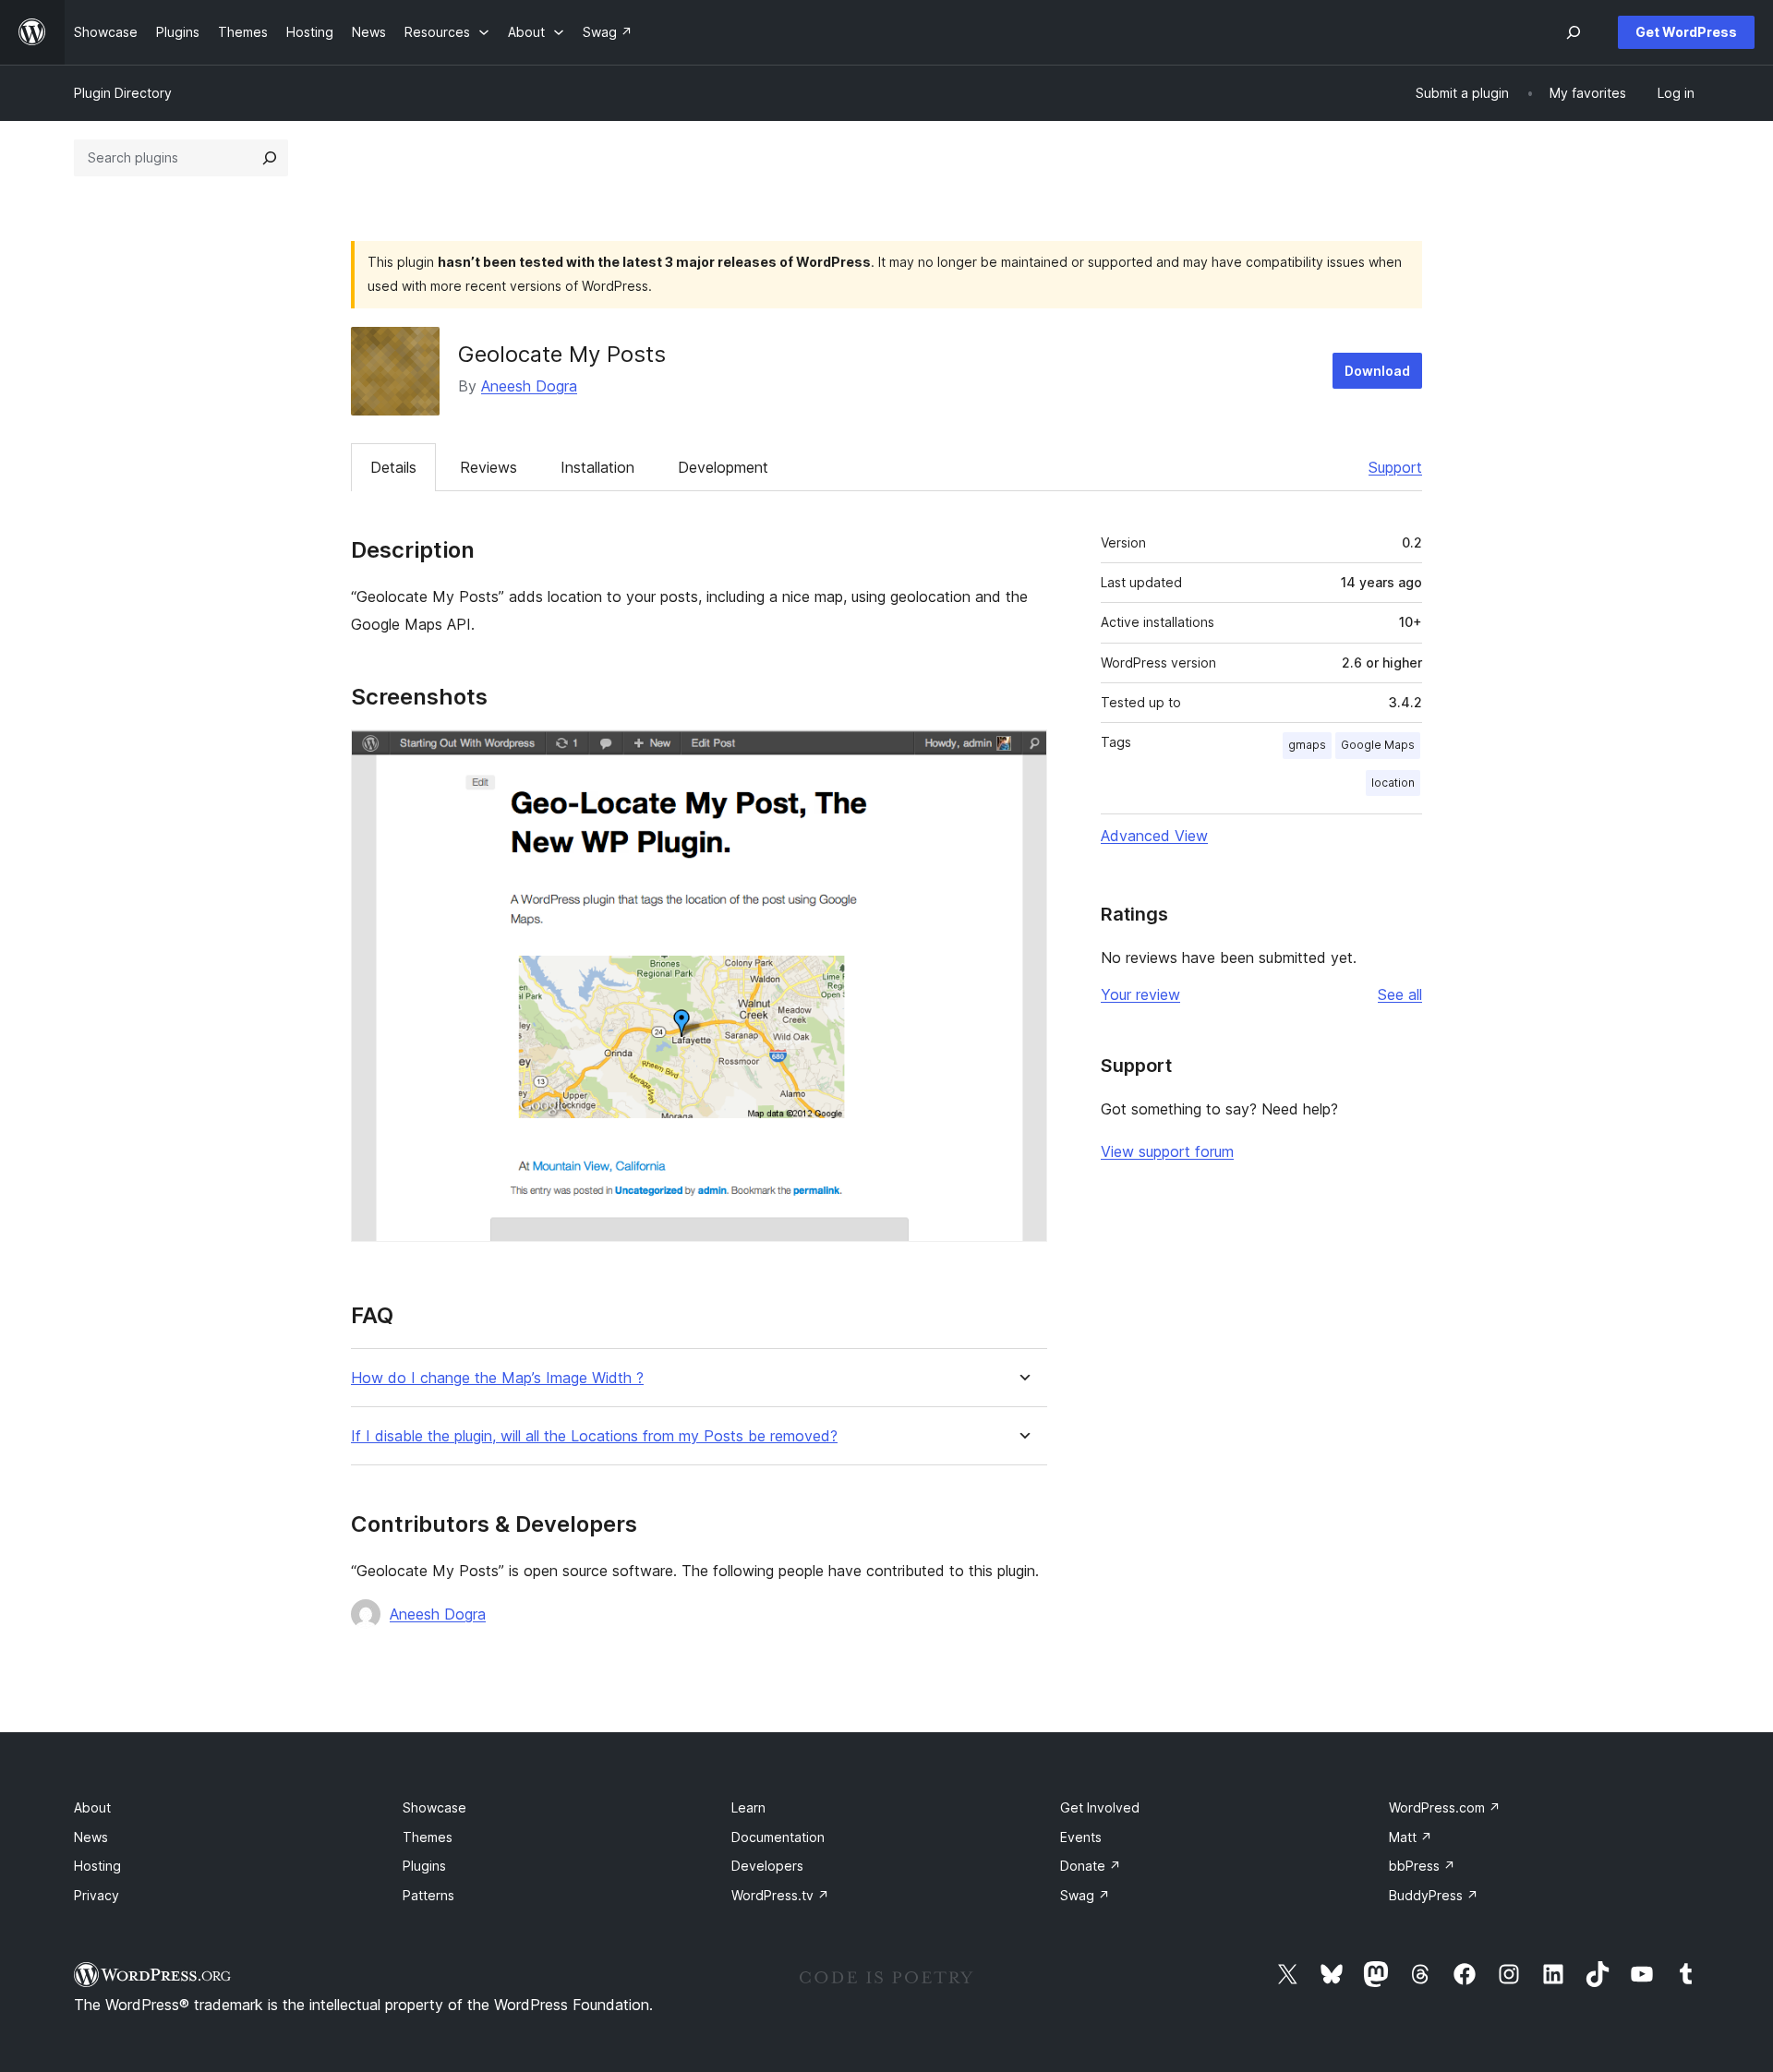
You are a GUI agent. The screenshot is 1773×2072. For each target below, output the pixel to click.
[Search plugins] (270, 158)
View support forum (1167, 1151)
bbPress (1422, 1866)
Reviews (488, 467)
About (92, 1807)
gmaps (1307, 745)
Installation (597, 467)
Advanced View (1154, 836)
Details (393, 467)
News (91, 1837)
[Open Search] (1574, 32)
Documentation (778, 1837)
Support (1395, 467)
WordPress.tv (780, 1895)
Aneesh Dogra (529, 386)
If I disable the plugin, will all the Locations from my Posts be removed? (594, 1436)
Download (1377, 371)
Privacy (96, 1895)
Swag (1085, 1895)
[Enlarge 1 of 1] (1022, 754)
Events (1081, 1837)
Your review (1140, 994)
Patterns (428, 1895)
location (1393, 783)
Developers (767, 1866)
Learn (748, 1807)
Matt (1411, 1837)
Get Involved (1100, 1807)
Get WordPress (1686, 32)
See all (1400, 994)
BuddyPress (1434, 1895)
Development (723, 467)
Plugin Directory (123, 93)
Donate (1091, 1866)
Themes (428, 1837)
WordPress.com (1445, 1807)
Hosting (97, 1866)
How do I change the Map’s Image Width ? (497, 1378)
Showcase (434, 1807)
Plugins (424, 1866)
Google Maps (1378, 745)
